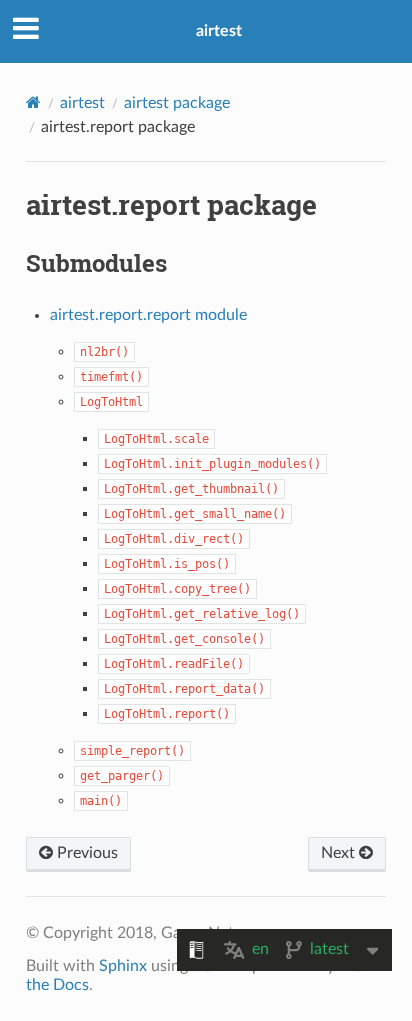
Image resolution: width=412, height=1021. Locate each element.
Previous (85, 853)
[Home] (33, 102)
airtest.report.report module (148, 315)
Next (340, 853)
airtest (219, 31)
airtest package (177, 103)
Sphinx (123, 966)
